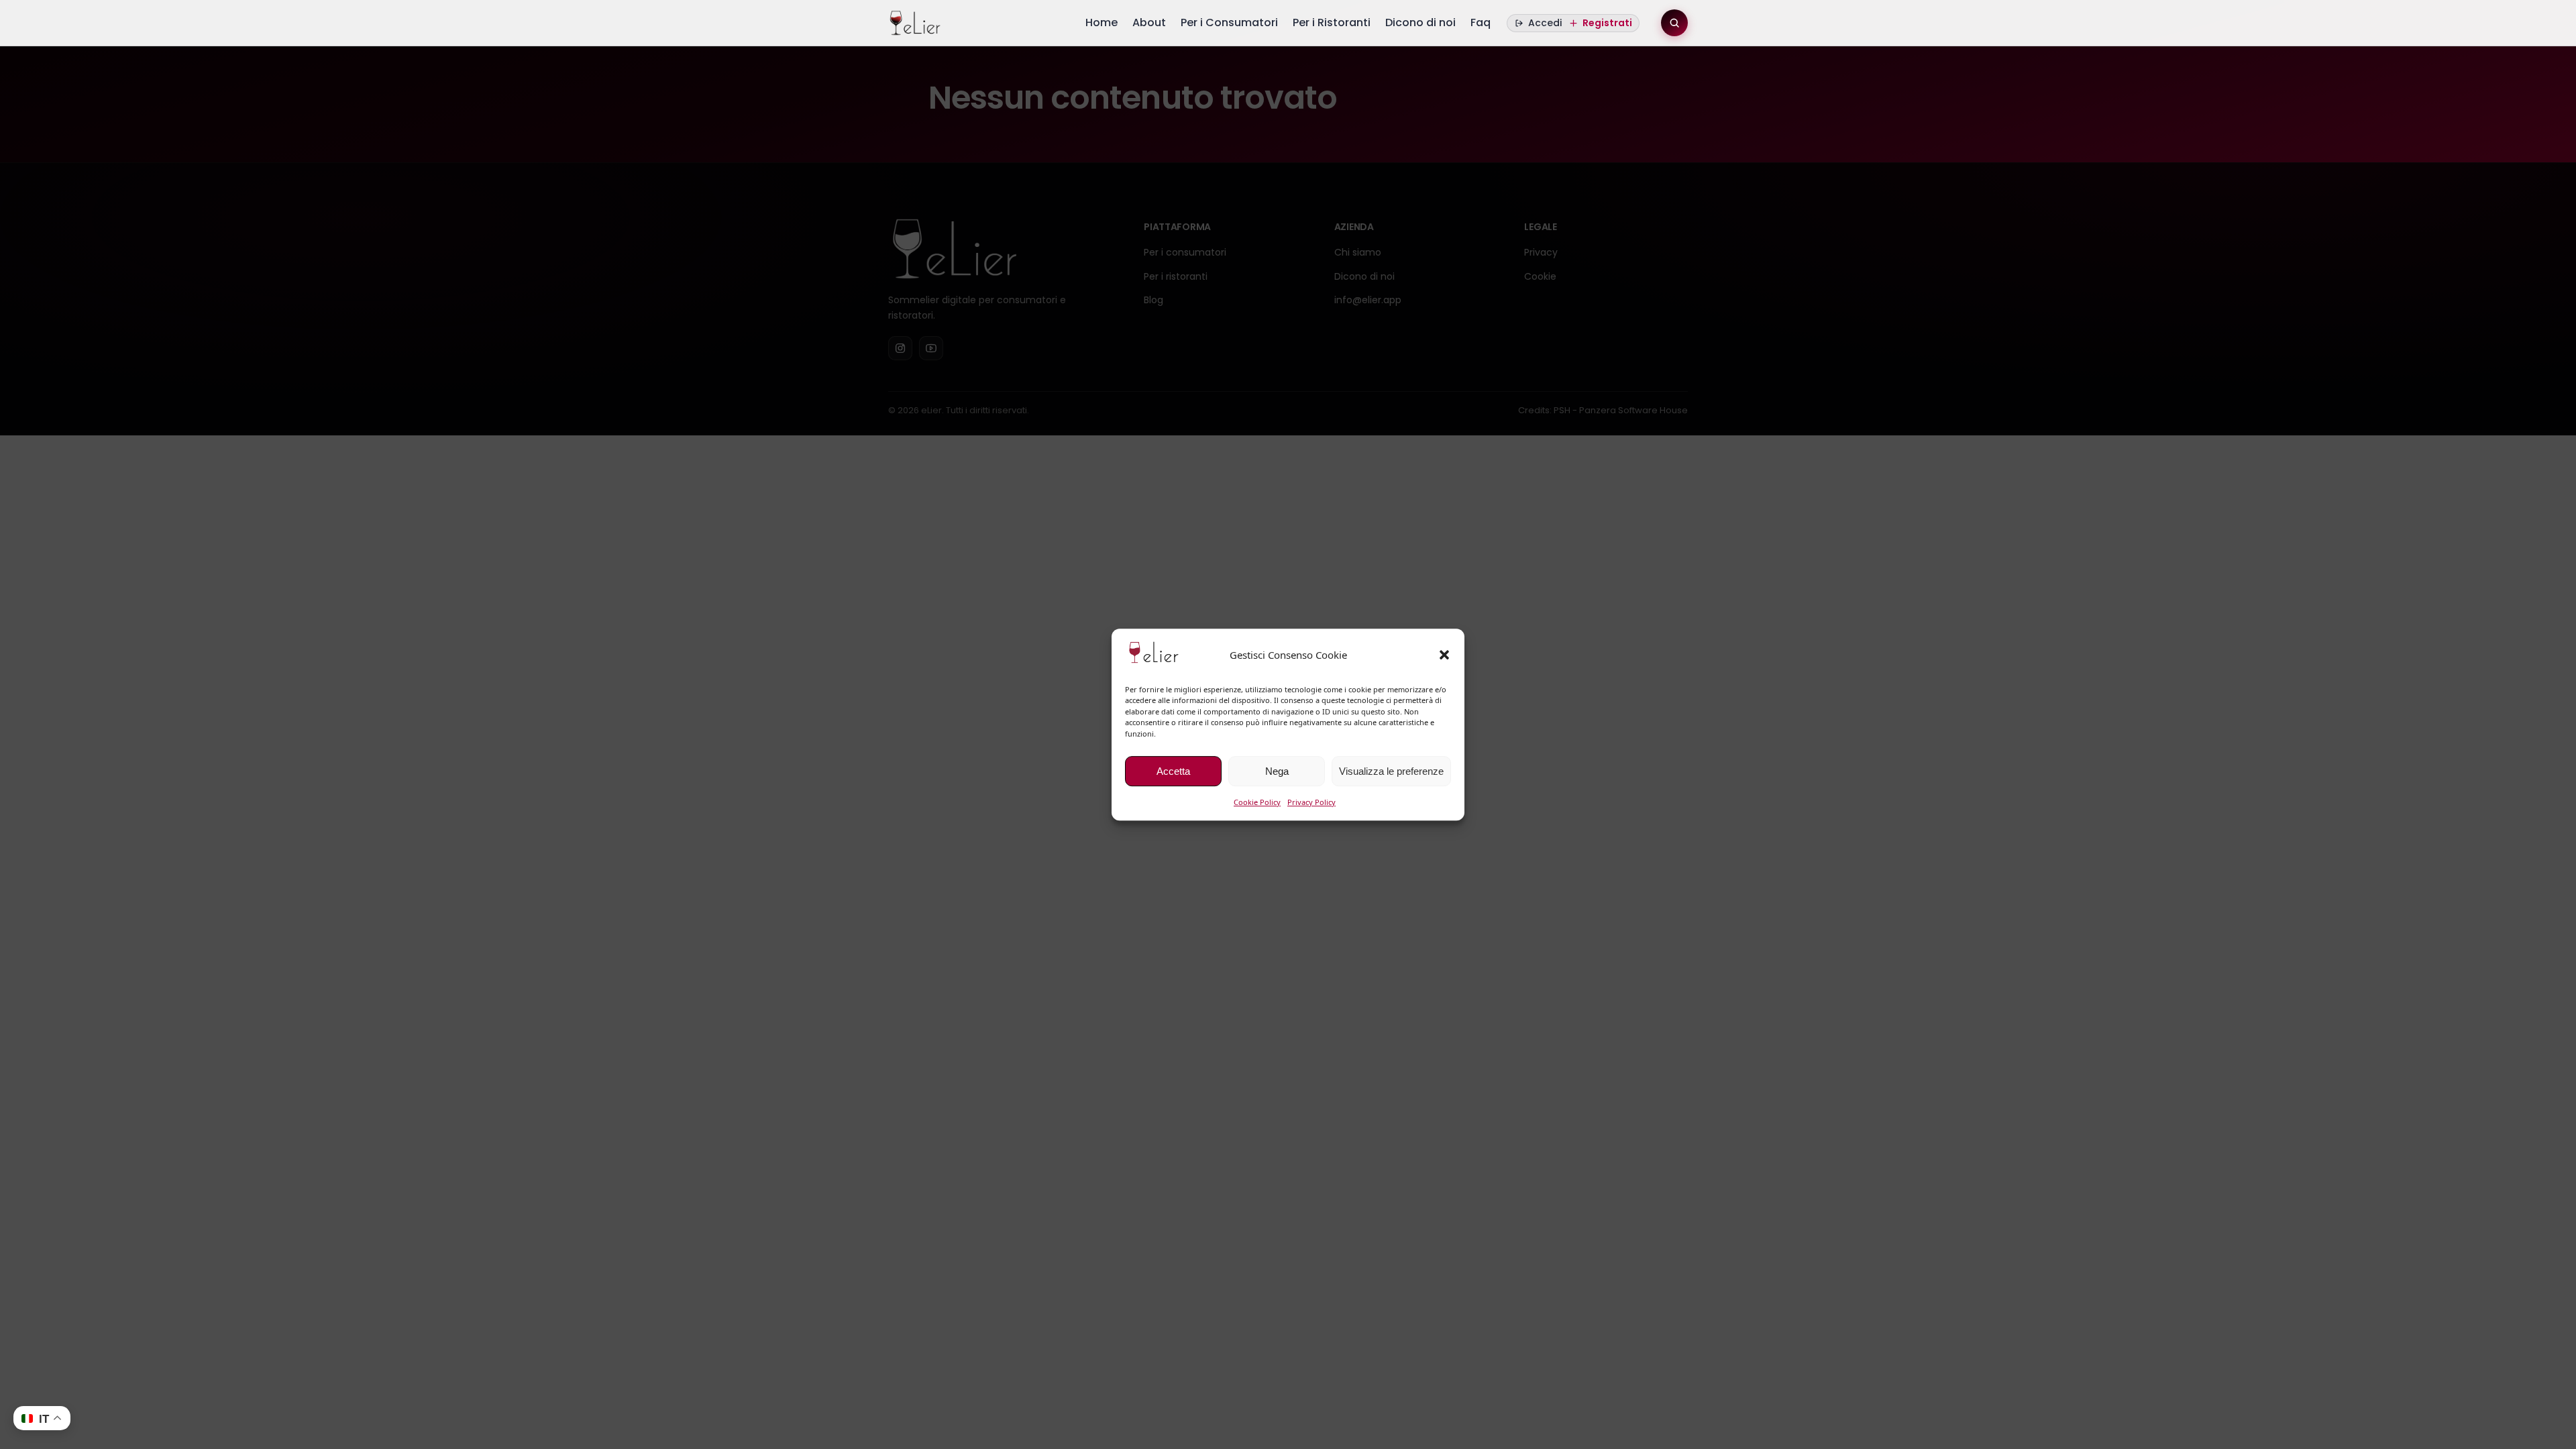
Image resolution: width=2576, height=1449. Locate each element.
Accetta (1173, 771)
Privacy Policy (1311, 802)
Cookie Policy (1257, 802)
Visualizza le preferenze (1391, 771)
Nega (1277, 771)
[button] (1444, 655)
